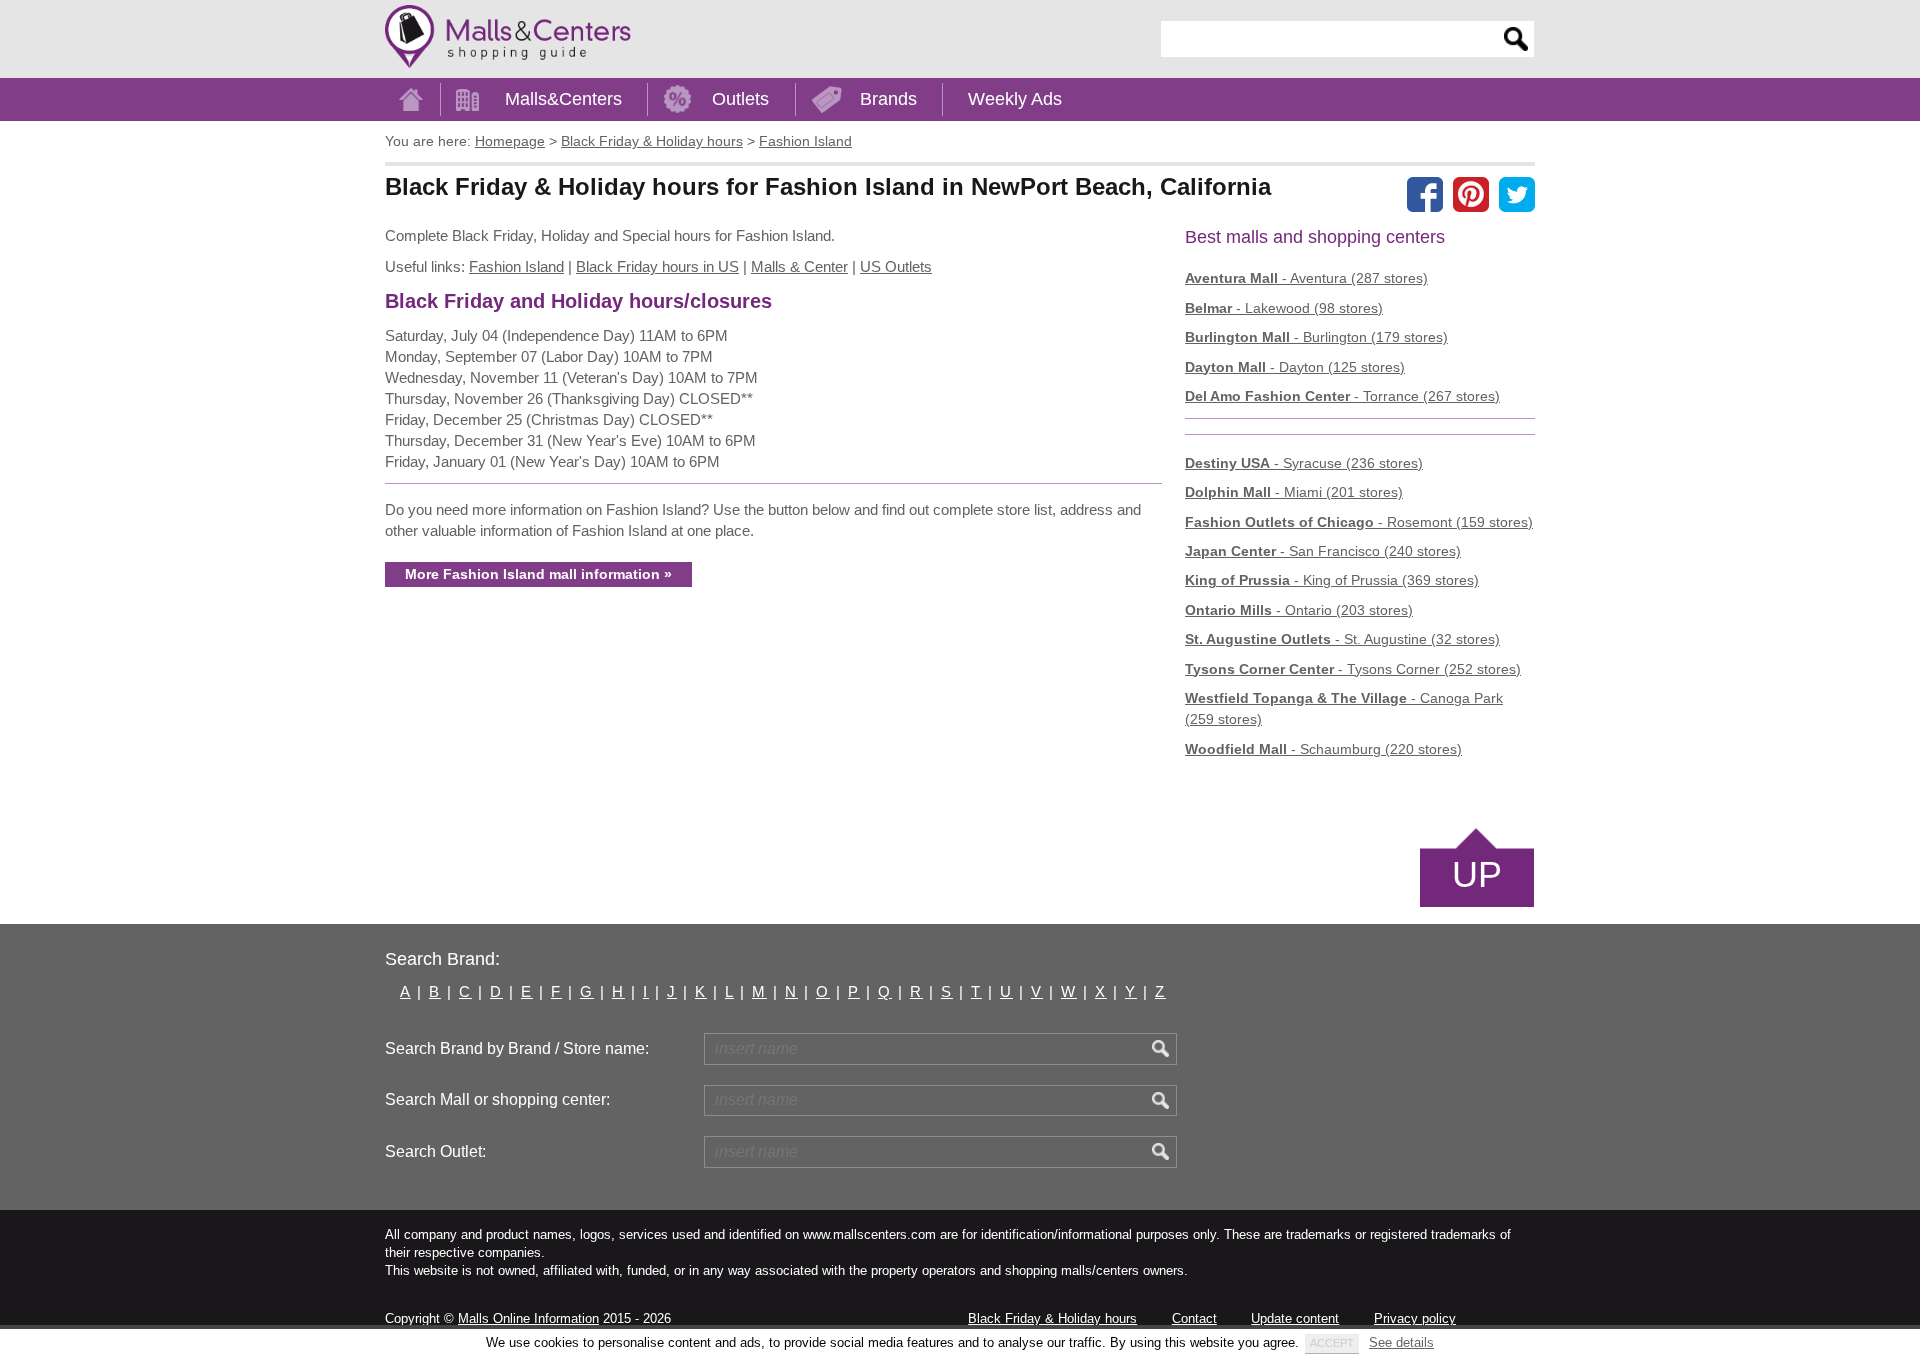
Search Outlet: (435, 1151)
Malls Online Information (528, 1318)
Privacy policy (1415, 1318)
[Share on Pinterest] (1471, 194)
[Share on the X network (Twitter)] (1517, 194)
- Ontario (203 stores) (1299, 610)
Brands (888, 99)
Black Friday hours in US (657, 266)
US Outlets (896, 266)
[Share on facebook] (1425, 194)
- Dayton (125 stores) (1295, 367)
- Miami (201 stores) (1294, 492)
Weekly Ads (1015, 99)
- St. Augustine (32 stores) (1342, 639)
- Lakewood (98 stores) (1284, 308)
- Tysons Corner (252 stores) (1353, 669)
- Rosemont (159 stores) (1359, 522)
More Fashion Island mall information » (538, 574)
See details (1401, 1342)
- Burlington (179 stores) (1316, 337)
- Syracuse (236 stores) (1304, 463)
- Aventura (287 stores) (1306, 278)
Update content (1295, 1318)
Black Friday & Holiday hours (1052, 1318)
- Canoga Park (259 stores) (1344, 708)
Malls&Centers (563, 99)
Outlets (740, 99)
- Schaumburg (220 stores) (1323, 749)
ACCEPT (1332, 1343)
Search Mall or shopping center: (497, 1099)
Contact (1194, 1318)
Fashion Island (516, 266)
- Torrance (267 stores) (1342, 396)
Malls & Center (799, 266)
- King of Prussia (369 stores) (1332, 580)
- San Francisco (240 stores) (1323, 551)
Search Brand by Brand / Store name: (517, 1048)
